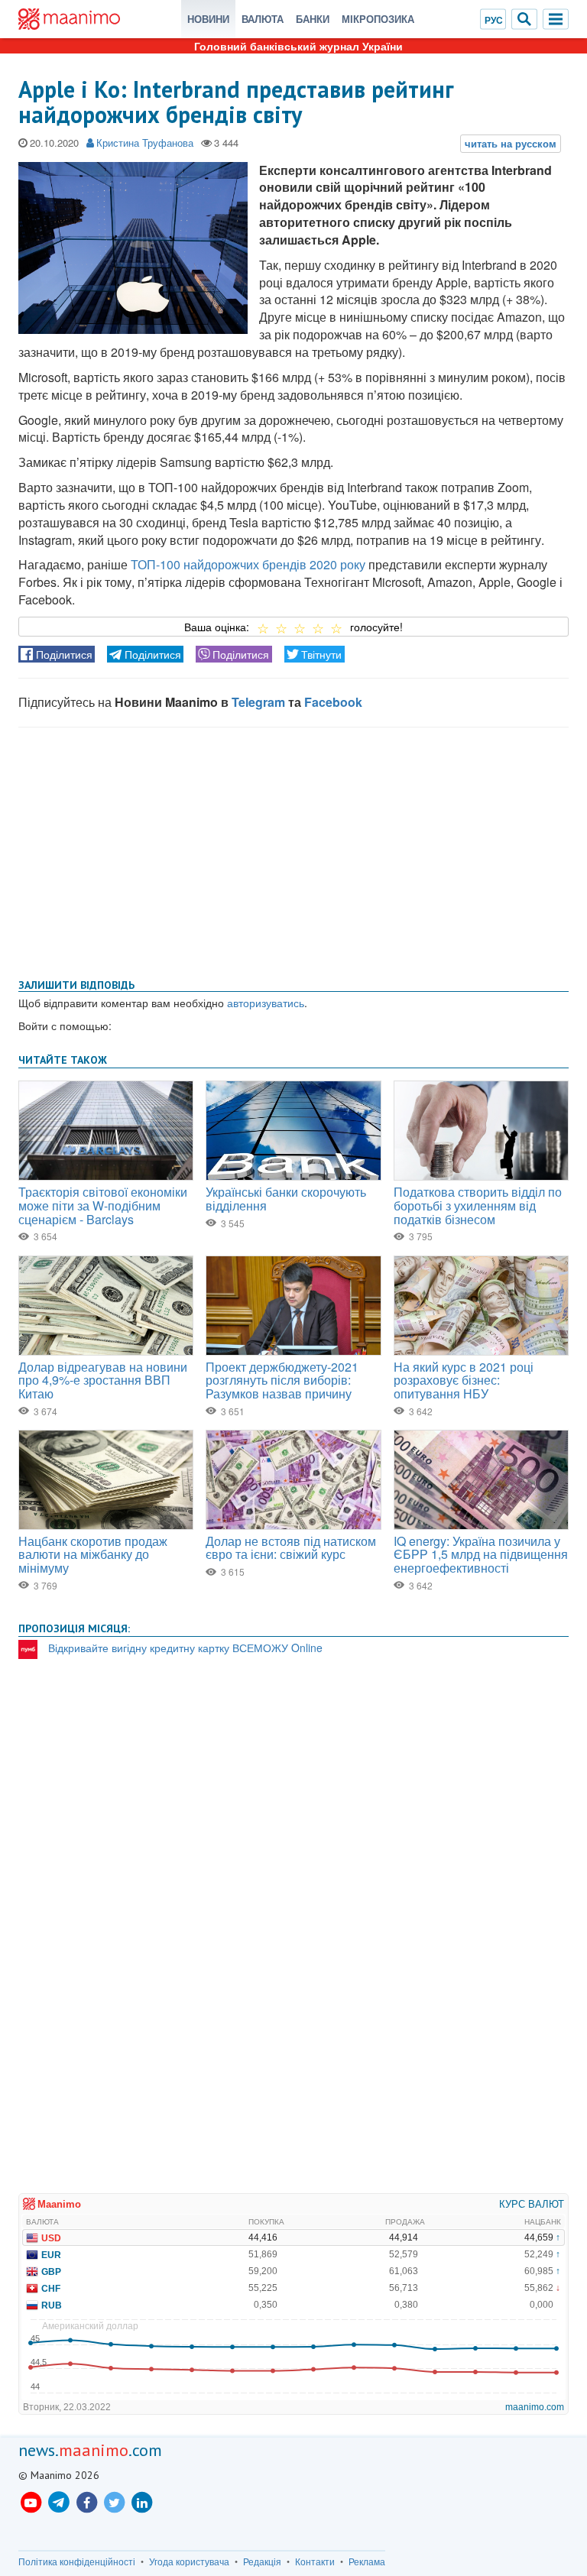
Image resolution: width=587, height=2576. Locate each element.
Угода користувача (189, 2561)
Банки (313, 19)
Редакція (262, 2561)
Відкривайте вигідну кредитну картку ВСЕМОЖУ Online (185, 1648)
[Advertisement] (293, 850)
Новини (208, 19)
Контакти (315, 2561)
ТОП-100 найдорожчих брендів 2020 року (248, 564)
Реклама (367, 2561)
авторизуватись (266, 1003)
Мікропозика (378, 19)
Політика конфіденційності (77, 2561)
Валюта (263, 19)
